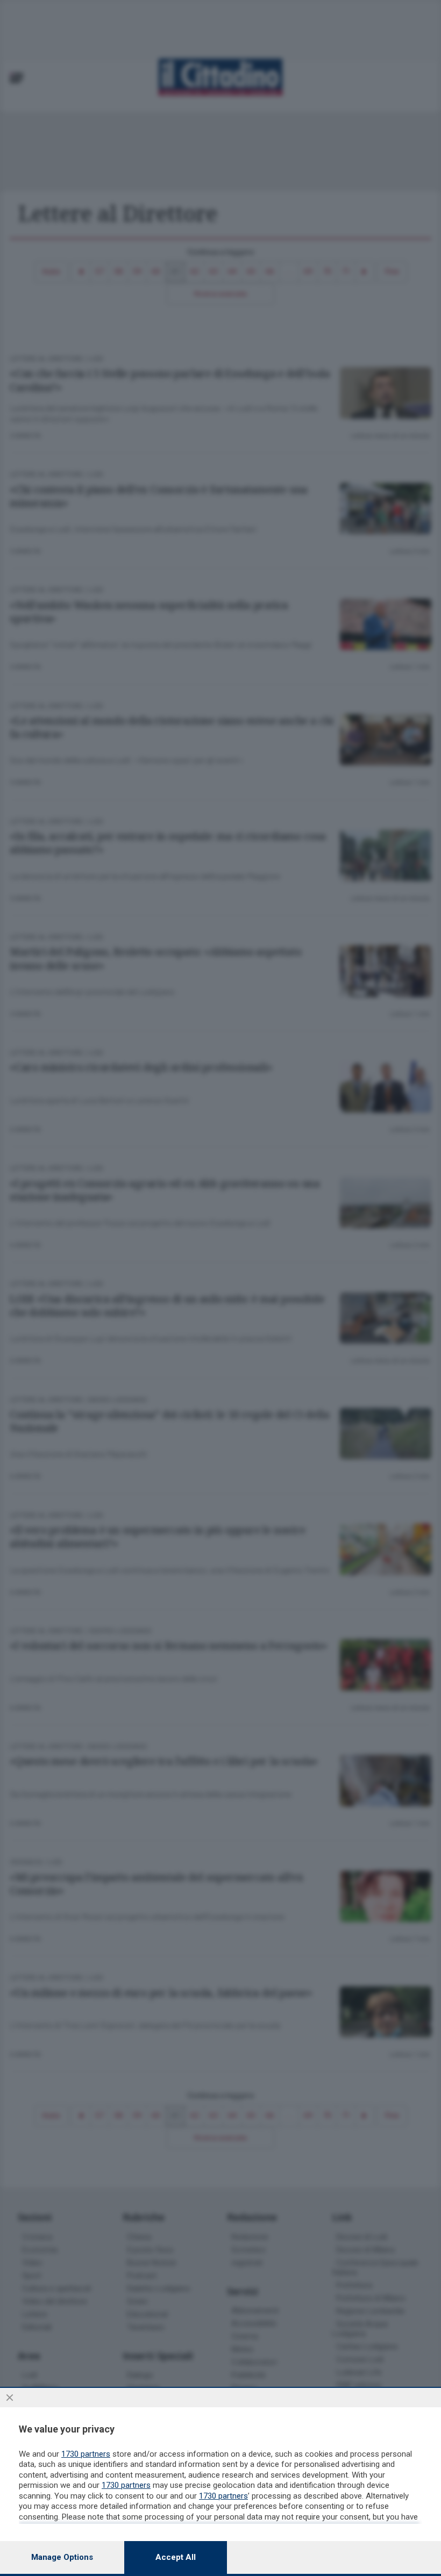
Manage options (62, 2557)
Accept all (176, 2557)
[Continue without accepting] (10, 2398)
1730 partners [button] (86, 2454)
